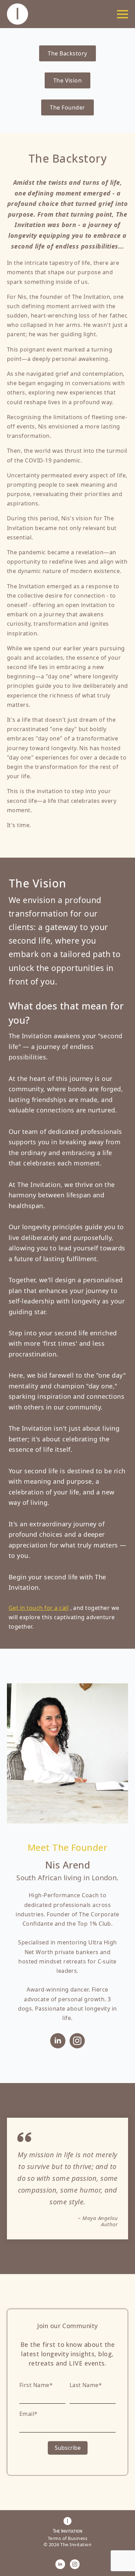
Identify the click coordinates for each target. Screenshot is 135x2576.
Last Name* (86, 2385)
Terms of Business (67, 2538)
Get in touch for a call (39, 1608)
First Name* (36, 2385)
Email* (29, 2414)
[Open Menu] (123, 14)
